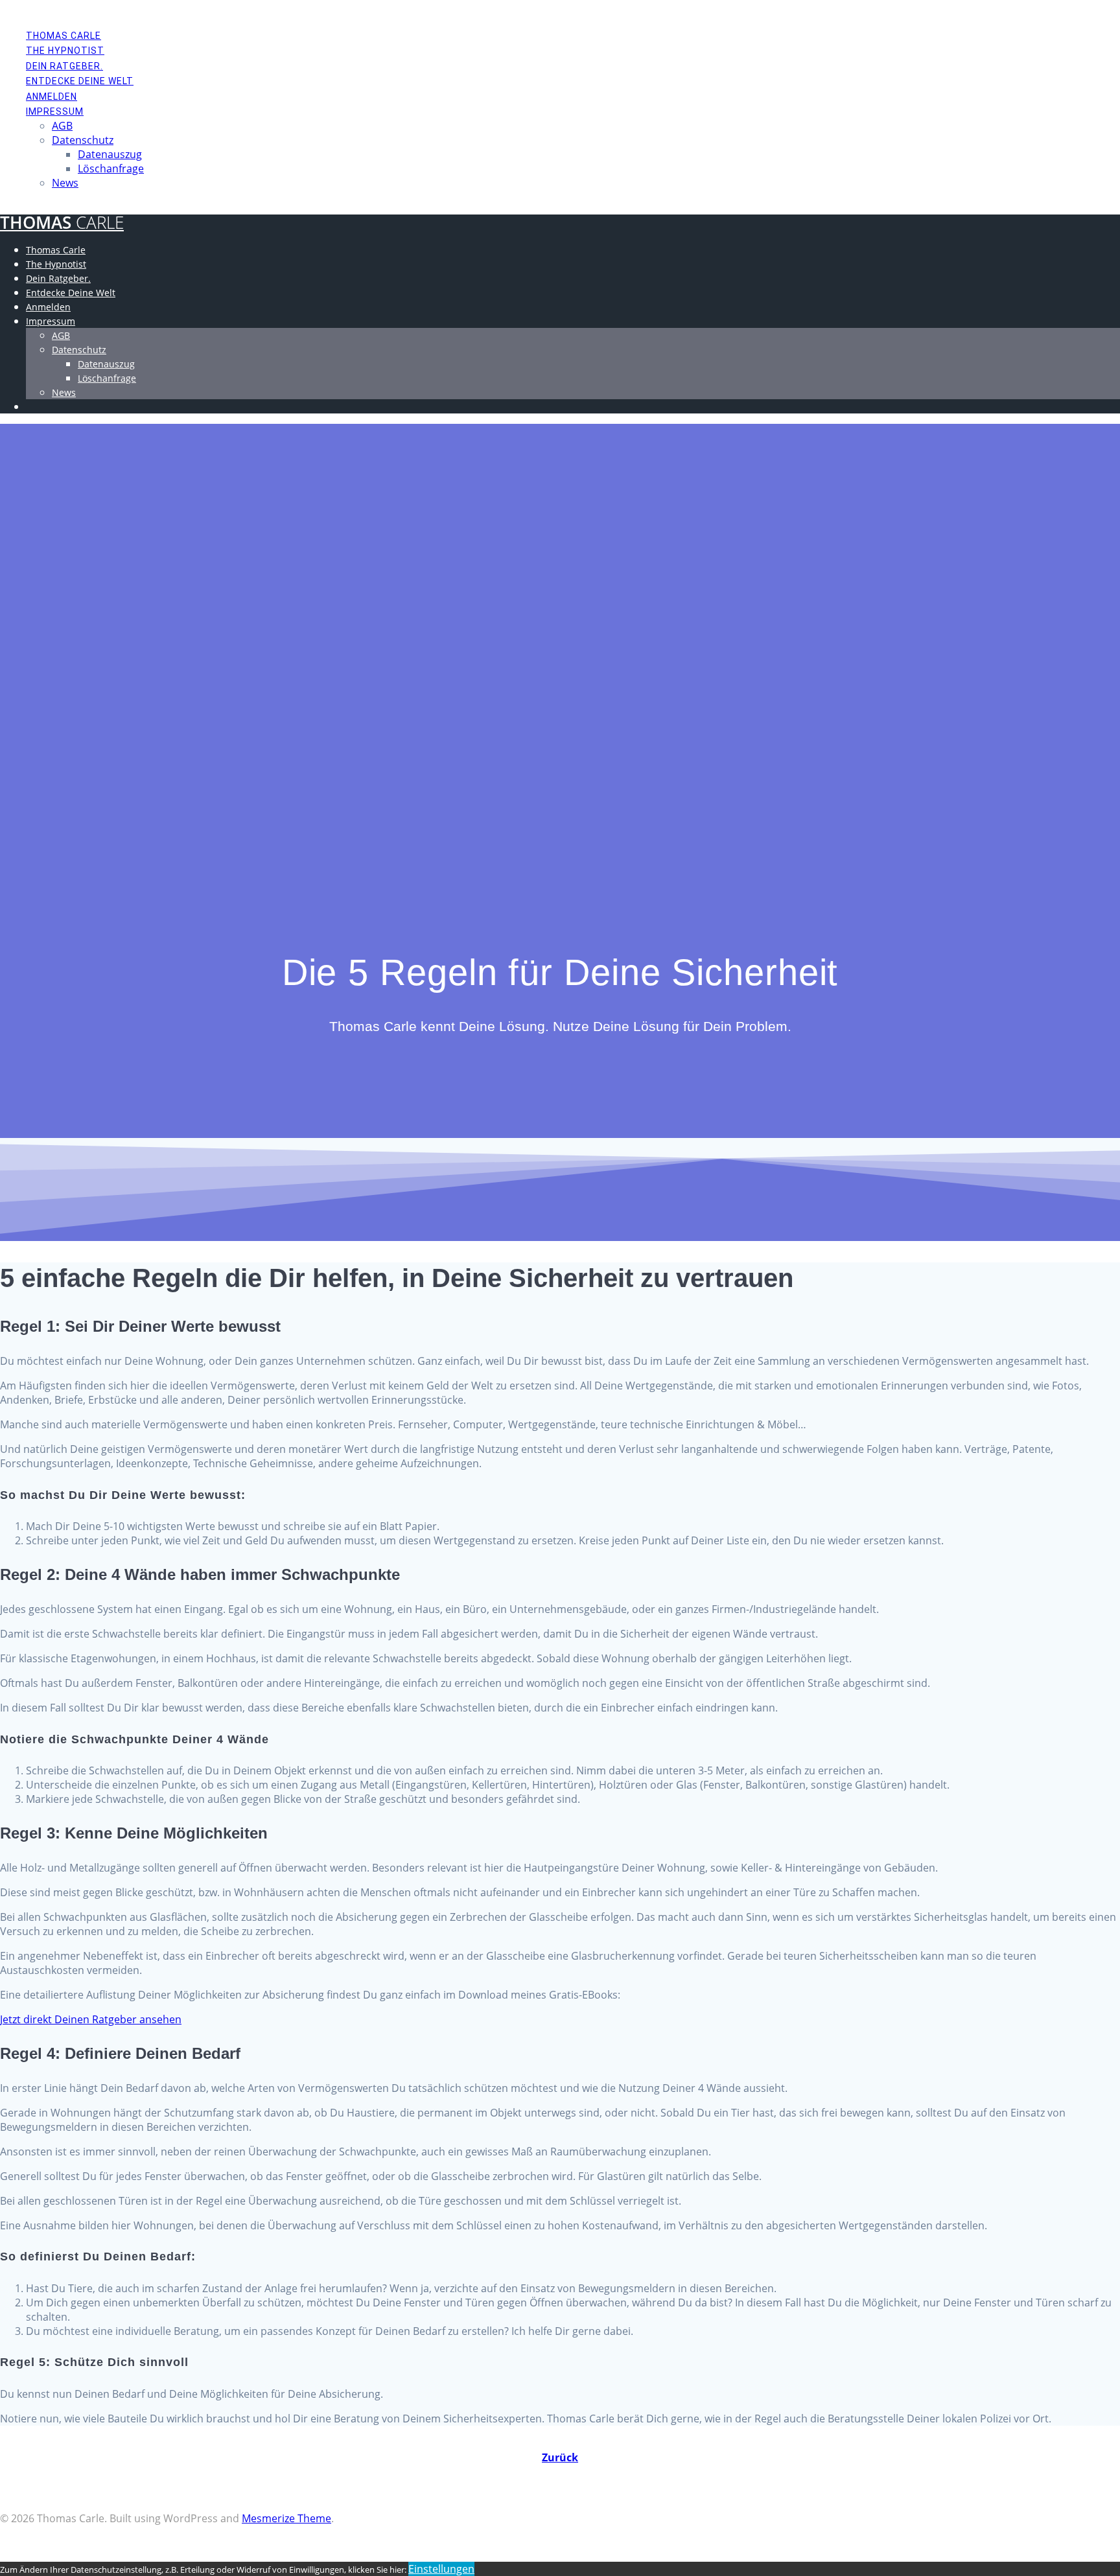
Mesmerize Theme (286, 2518)
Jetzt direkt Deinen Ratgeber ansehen (91, 2019)
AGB (62, 126)
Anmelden (52, 97)
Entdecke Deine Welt (80, 81)
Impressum (55, 111)
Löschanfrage (111, 168)
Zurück (560, 2457)
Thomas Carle (64, 36)
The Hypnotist (65, 51)
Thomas (62, 223)
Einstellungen (441, 2569)
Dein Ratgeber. (64, 66)
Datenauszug (110, 154)
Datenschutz (83, 140)
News (65, 183)
